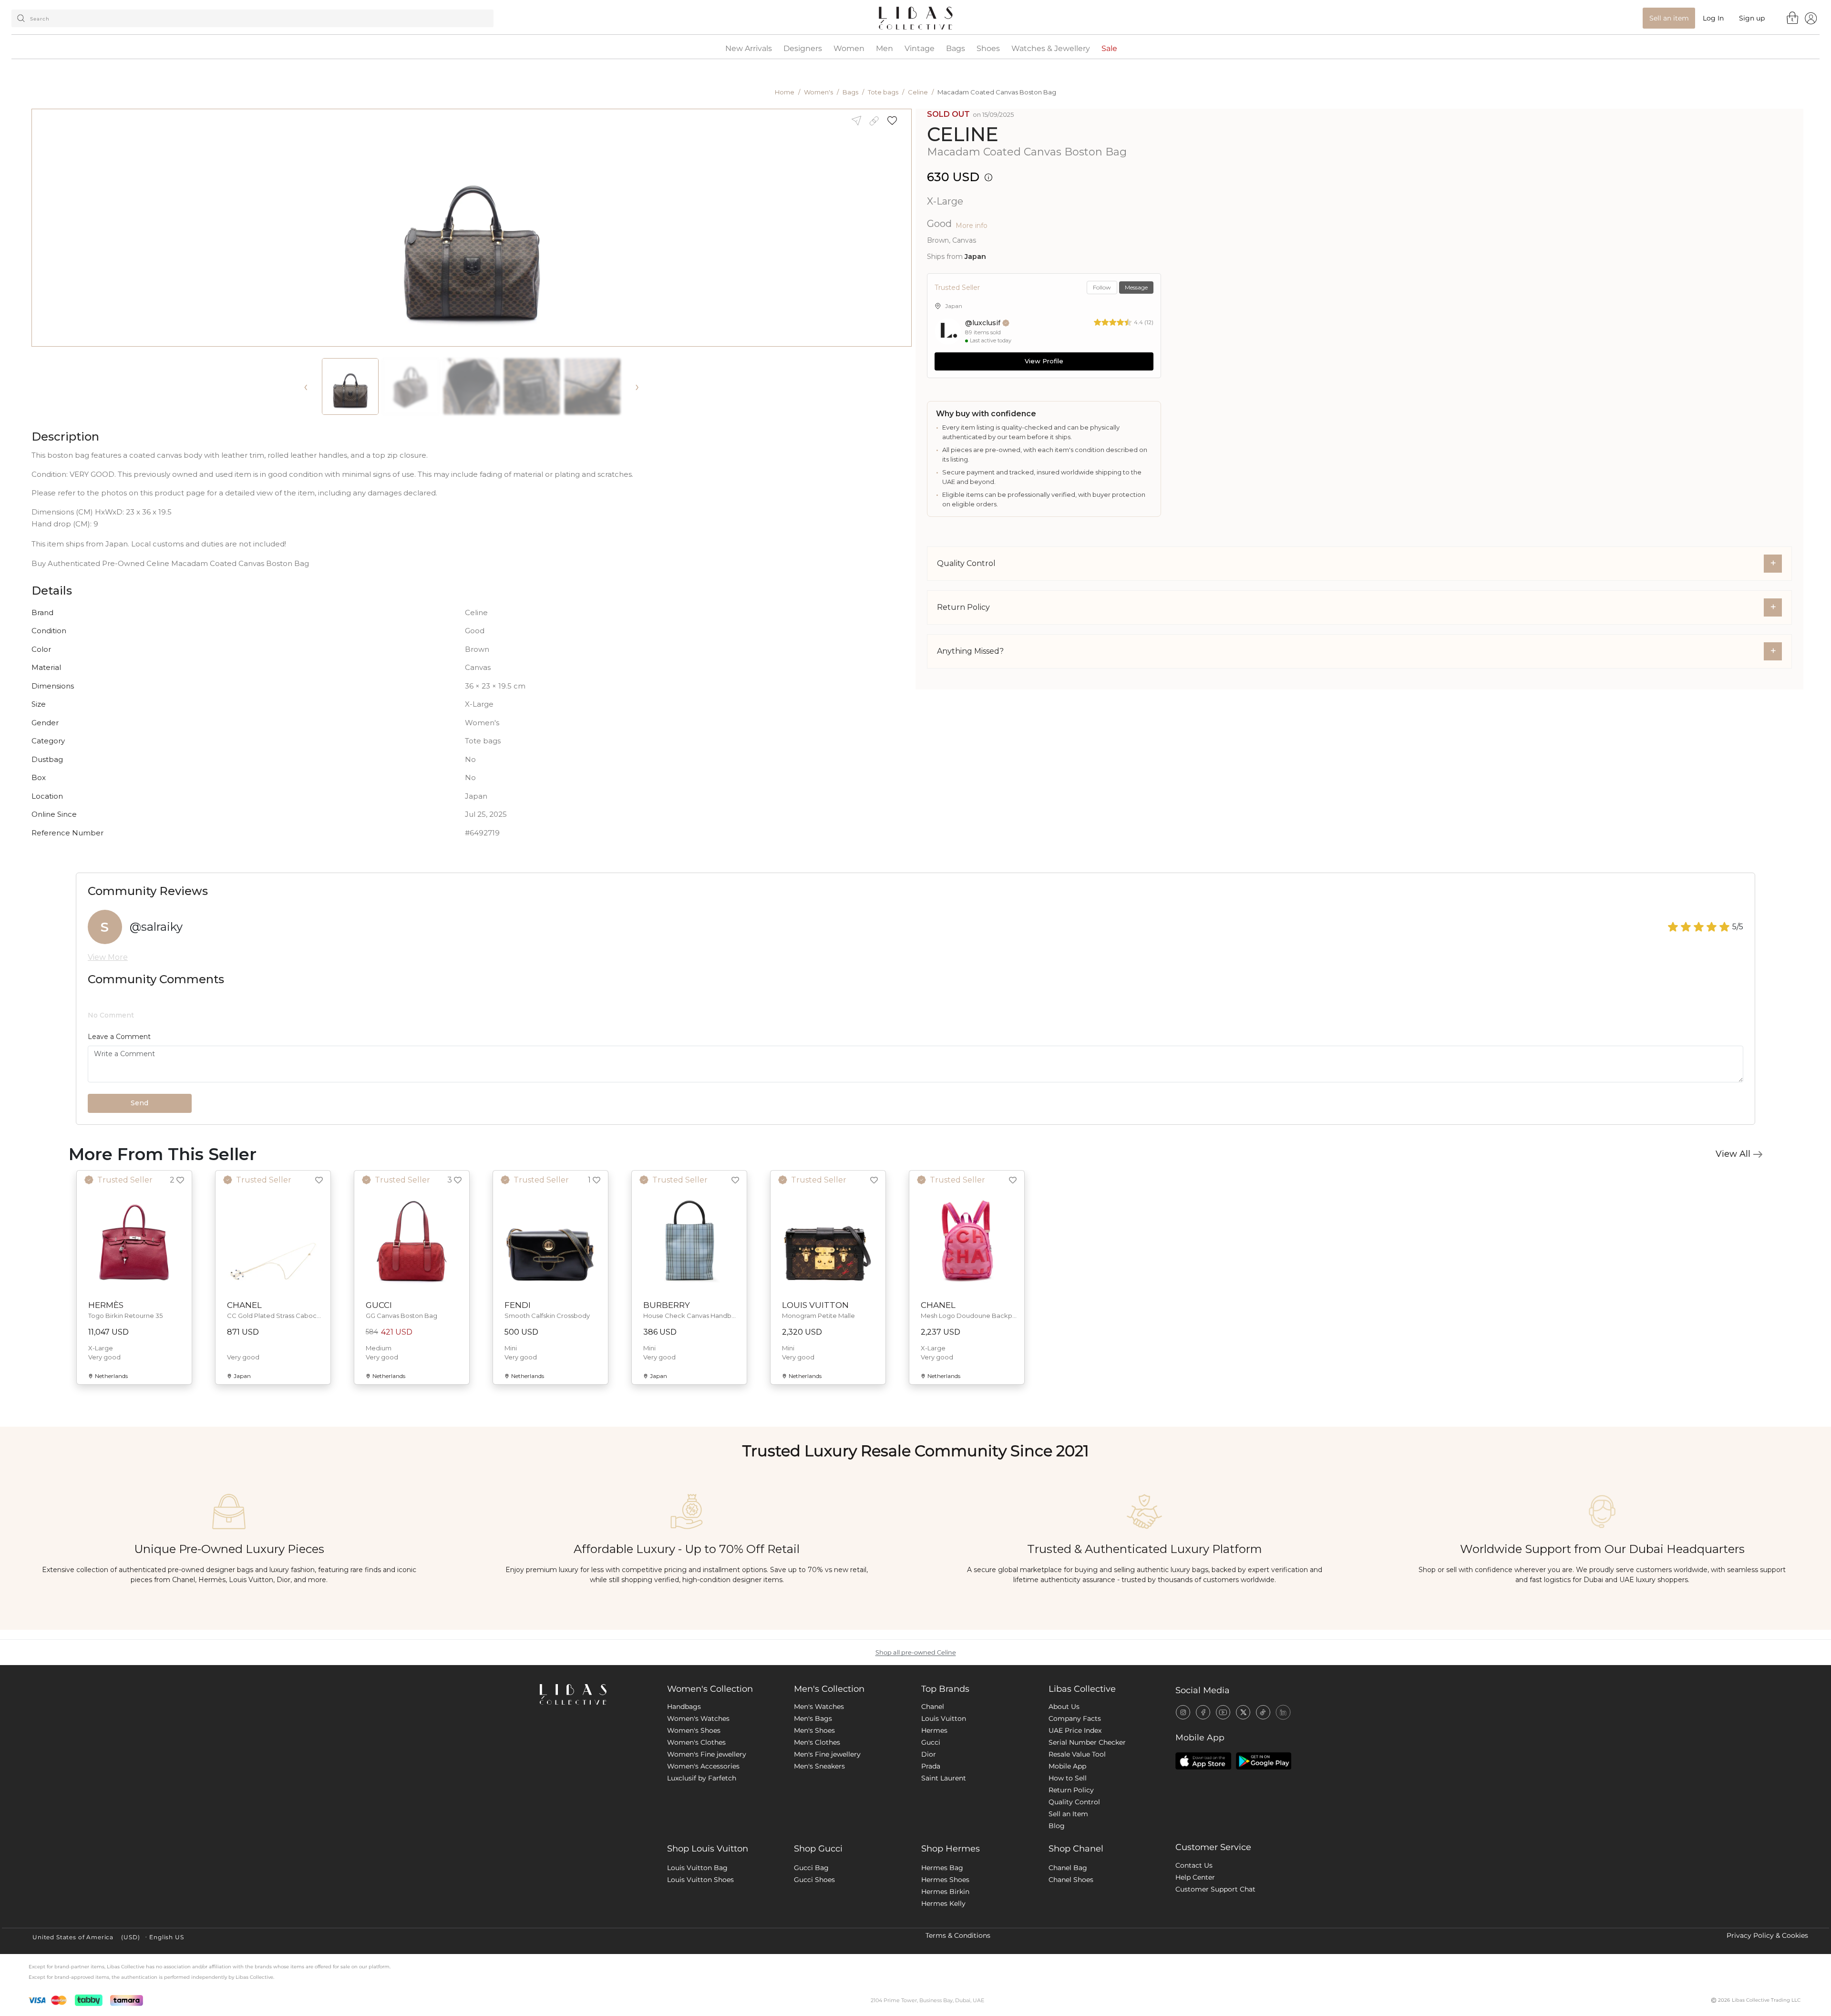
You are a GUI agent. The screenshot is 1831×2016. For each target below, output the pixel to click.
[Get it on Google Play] (1264, 1761)
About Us (1064, 1707)
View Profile (1044, 361)
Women (849, 49)
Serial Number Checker (1087, 1742)
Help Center (1195, 1877)
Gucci (931, 1742)
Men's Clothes (817, 1742)
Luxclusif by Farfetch (702, 1778)
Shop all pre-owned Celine (916, 1652)
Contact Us (1194, 1865)
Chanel (933, 1707)
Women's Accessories (703, 1766)
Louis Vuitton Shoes (700, 1880)
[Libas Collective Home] (596, 1694)
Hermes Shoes (945, 1880)
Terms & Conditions (958, 1935)
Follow (1102, 287)
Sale (1109, 49)
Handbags (684, 1707)
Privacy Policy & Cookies (1767, 1935)
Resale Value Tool (1077, 1754)
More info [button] (972, 226)
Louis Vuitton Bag (697, 1868)
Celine (918, 92)
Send (139, 1103)
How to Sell (1068, 1778)
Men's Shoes (814, 1730)
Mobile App (1067, 1766)
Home (785, 92)
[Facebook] (1203, 1712)
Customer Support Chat (1215, 1889)
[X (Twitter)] (1243, 1712)
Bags (956, 49)
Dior (929, 1754)
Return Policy (1071, 1790)
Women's (818, 92)
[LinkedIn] (1283, 1712)
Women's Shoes (694, 1730)
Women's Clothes (696, 1742)
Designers (803, 49)
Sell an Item (1068, 1814)
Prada (931, 1766)
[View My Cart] (1793, 18)
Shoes (988, 49)
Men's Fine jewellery (827, 1754)
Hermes (934, 1730)
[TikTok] (1263, 1712)
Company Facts (1075, 1718)
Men (885, 49)
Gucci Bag (811, 1868)
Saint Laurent (944, 1778)
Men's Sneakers (819, 1766)
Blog (1057, 1826)
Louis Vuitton (944, 1718)
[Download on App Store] (1203, 1761)
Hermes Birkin (945, 1892)
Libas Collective (1082, 1689)
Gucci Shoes (814, 1880)
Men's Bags (813, 1718)
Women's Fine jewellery (707, 1754)
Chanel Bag (1068, 1868)
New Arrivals (749, 49)
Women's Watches (698, 1718)
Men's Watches (819, 1707)
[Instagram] (1183, 1712)
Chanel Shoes (1071, 1880)
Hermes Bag (942, 1868)
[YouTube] (1223, 1712)
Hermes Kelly (943, 1903)
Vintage (920, 49)
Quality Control (1074, 1802)
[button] (895, 121)
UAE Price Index (1075, 1730)
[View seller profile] (948, 331)
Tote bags (883, 92)
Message (1136, 287)
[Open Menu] (1811, 18)
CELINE (963, 134)
